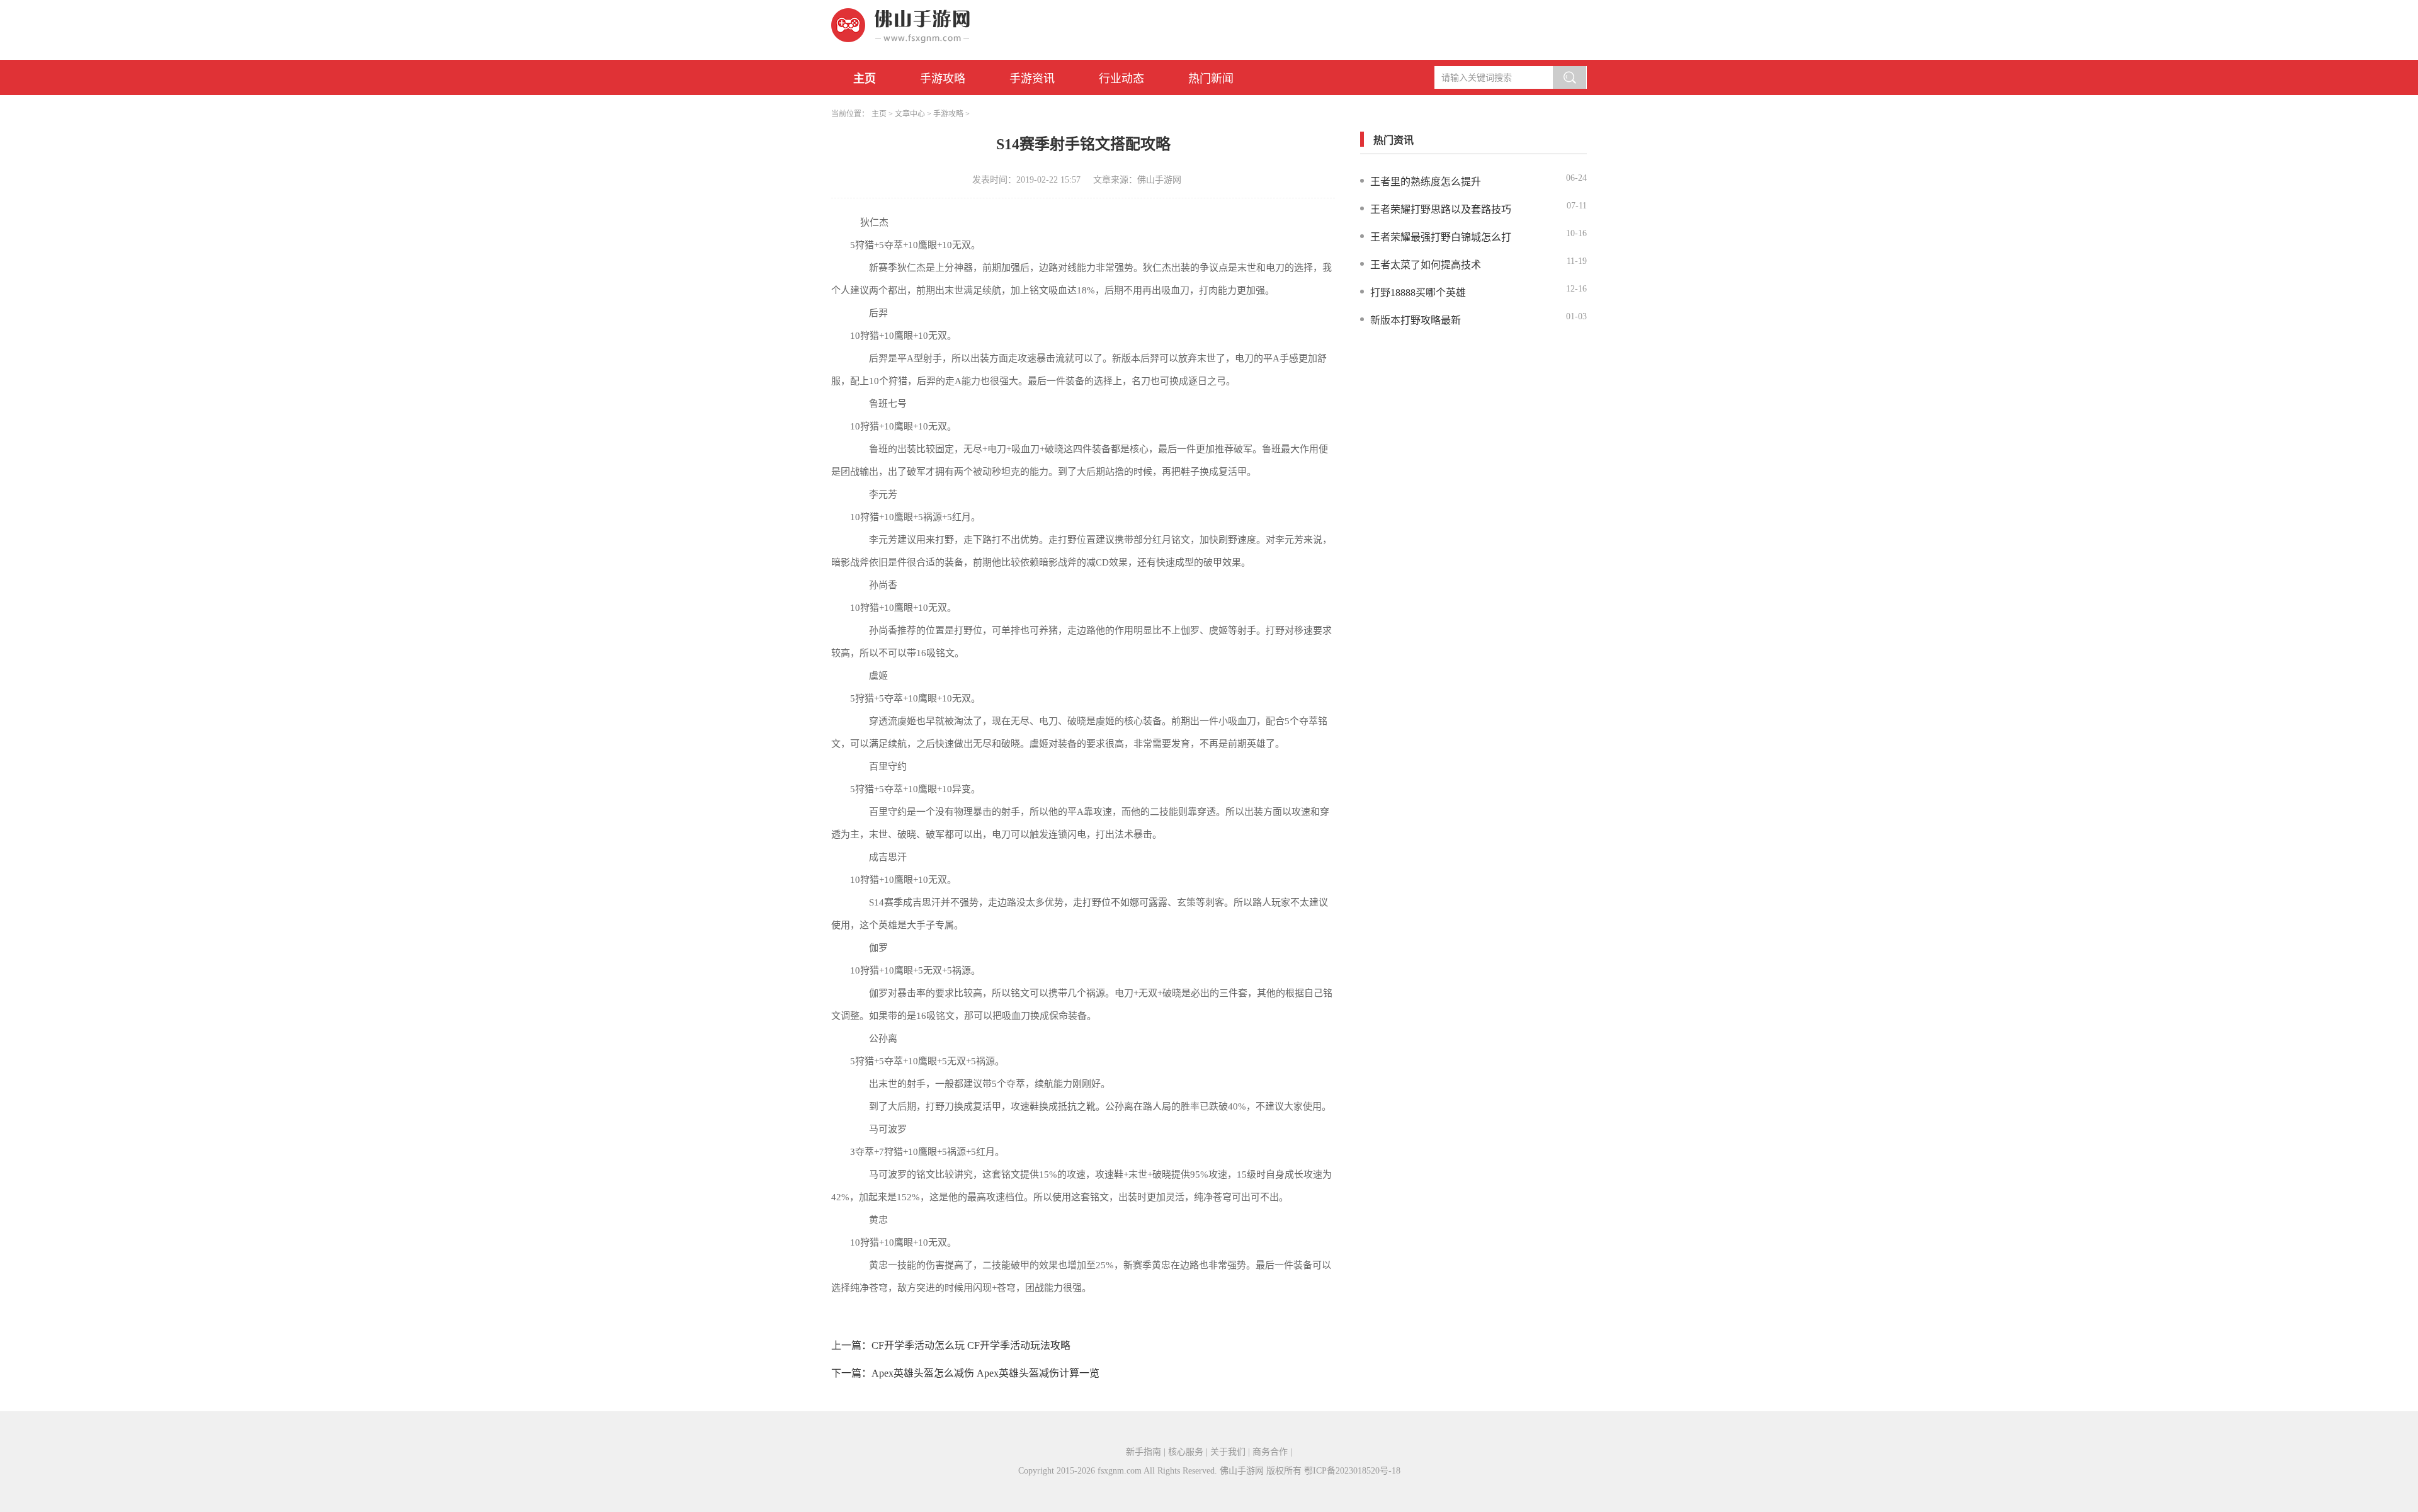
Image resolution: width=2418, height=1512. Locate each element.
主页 (865, 79)
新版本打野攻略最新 (1416, 320)
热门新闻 (1211, 79)
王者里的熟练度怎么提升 (1426, 182)
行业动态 (1121, 79)
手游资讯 (1032, 79)
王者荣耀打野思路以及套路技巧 (1441, 209)
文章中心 (910, 114)
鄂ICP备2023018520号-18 (1352, 1471)
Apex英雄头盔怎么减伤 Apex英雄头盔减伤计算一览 (985, 1373)
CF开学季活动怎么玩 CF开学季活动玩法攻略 (971, 1345)
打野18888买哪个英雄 (1418, 293)
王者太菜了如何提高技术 (1426, 265)
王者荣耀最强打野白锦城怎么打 (1441, 237)
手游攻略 (943, 79)
